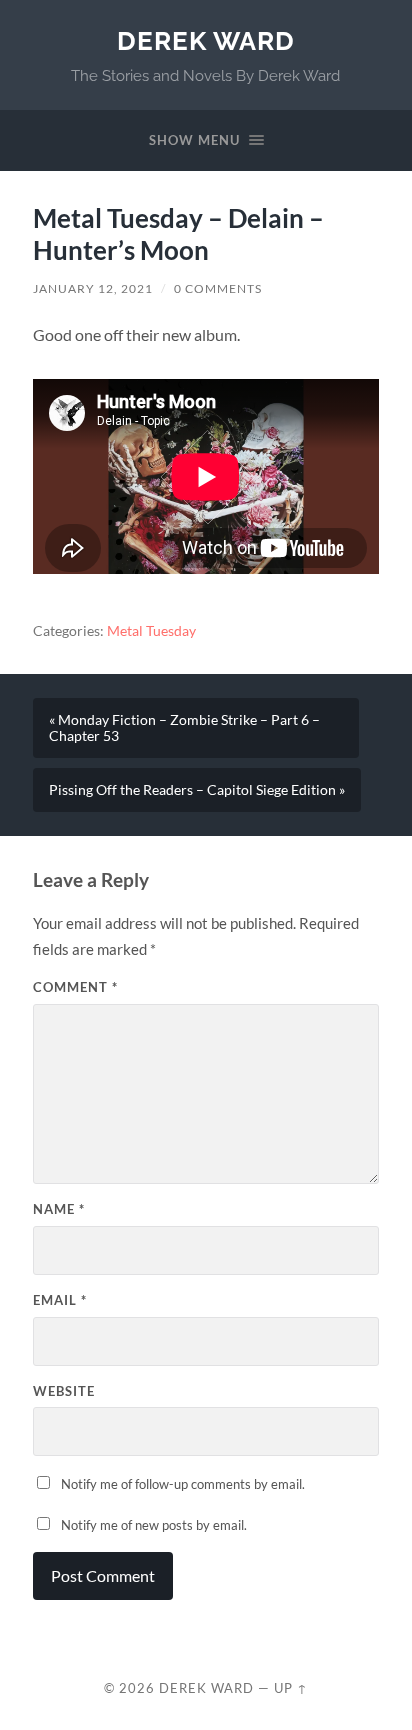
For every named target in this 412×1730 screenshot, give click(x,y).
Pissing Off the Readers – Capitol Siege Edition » (197, 790)
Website (64, 1391)
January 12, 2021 (93, 288)
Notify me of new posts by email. (154, 1525)
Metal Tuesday (151, 631)
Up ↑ (291, 1688)
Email (60, 1300)
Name (59, 1209)
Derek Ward (206, 40)
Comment (75, 987)
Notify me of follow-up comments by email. (183, 1484)
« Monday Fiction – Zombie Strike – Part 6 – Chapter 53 (184, 728)
